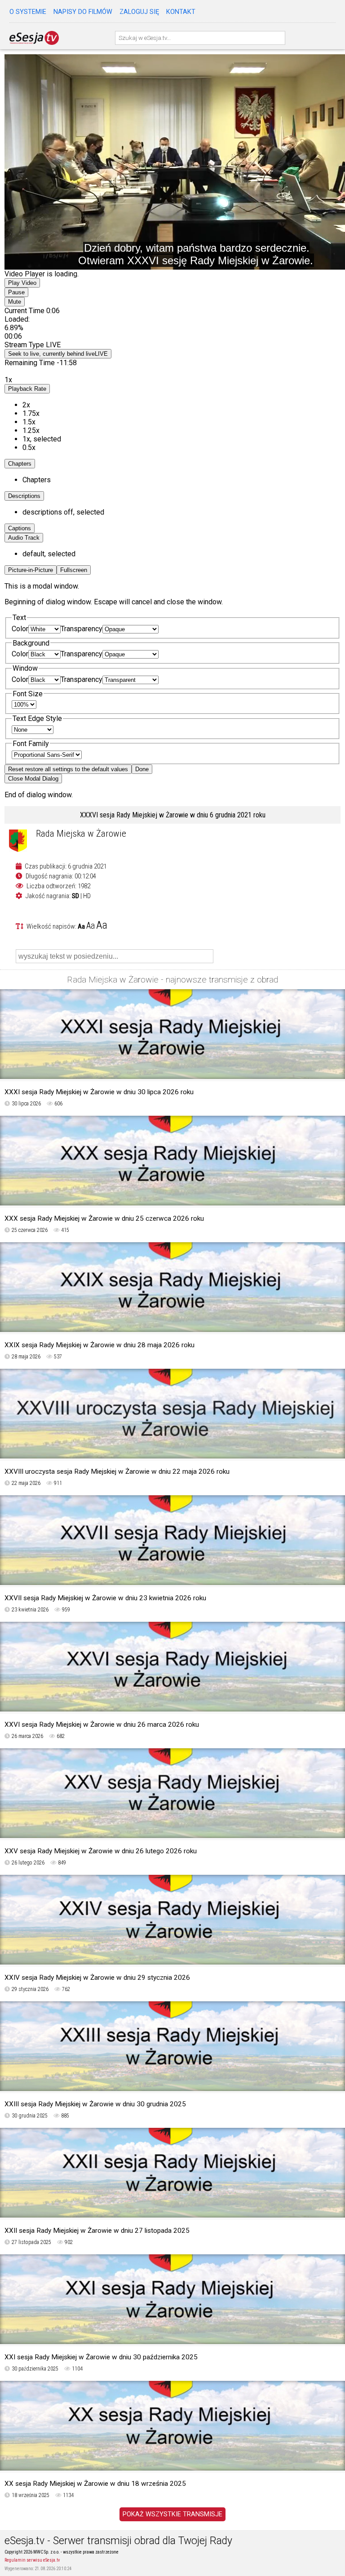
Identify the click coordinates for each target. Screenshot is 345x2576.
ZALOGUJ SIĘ (139, 12)
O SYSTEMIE (28, 12)
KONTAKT (181, 12)
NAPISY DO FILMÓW (83, 12)
